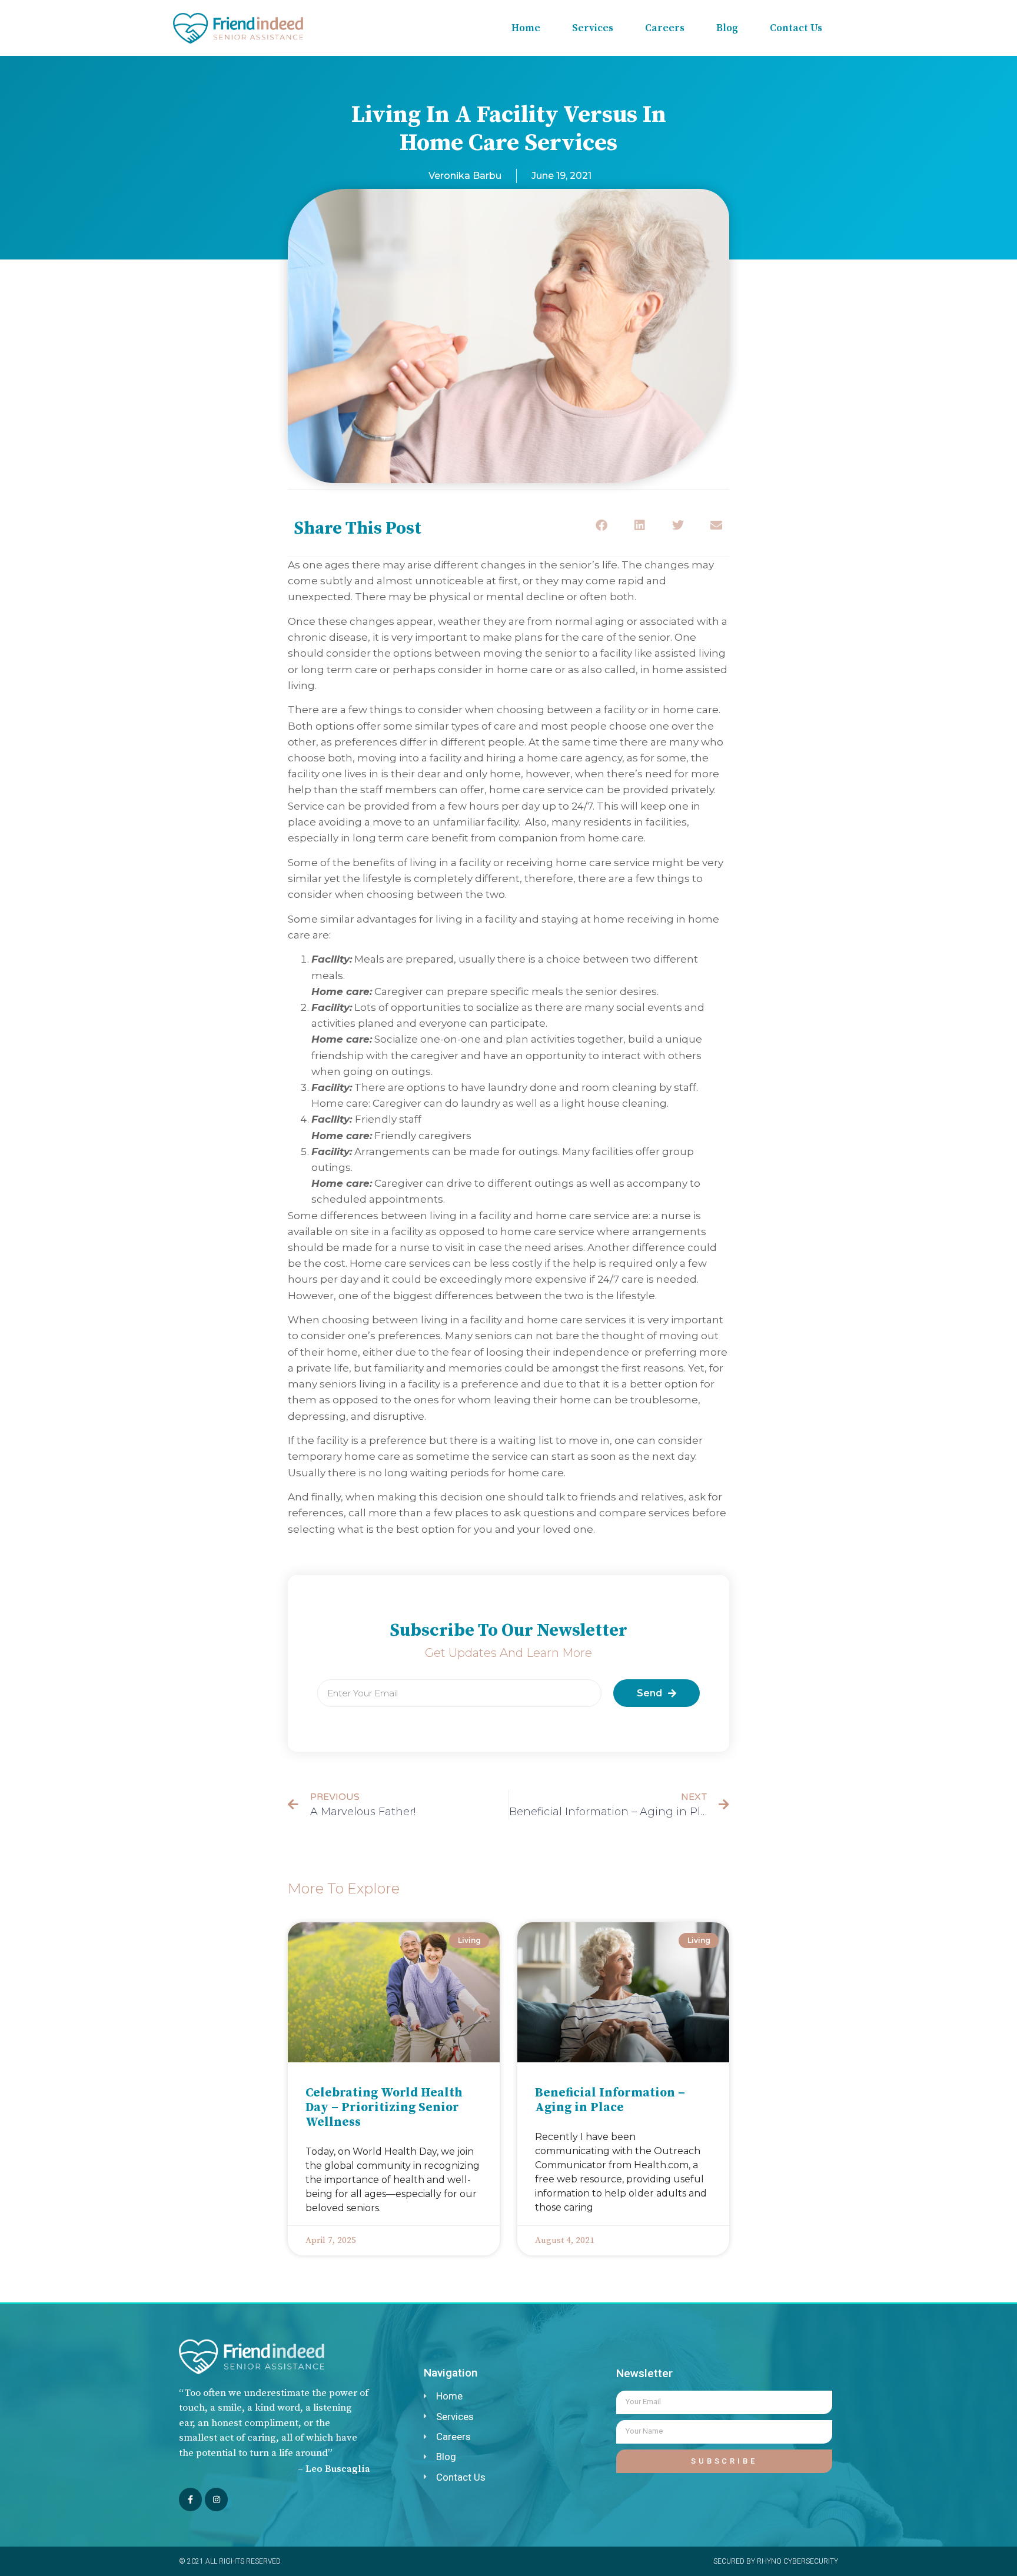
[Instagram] (216, 2499)
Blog (727, 28)
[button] (601, 525)
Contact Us (796, 28)
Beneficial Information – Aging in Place (610, 2100)
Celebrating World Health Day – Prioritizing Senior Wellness (384, 2108)
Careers (665, 28)
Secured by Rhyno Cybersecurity (776, 2561)
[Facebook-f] (190, 2499)
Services (593, 28)
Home (526, 28)
